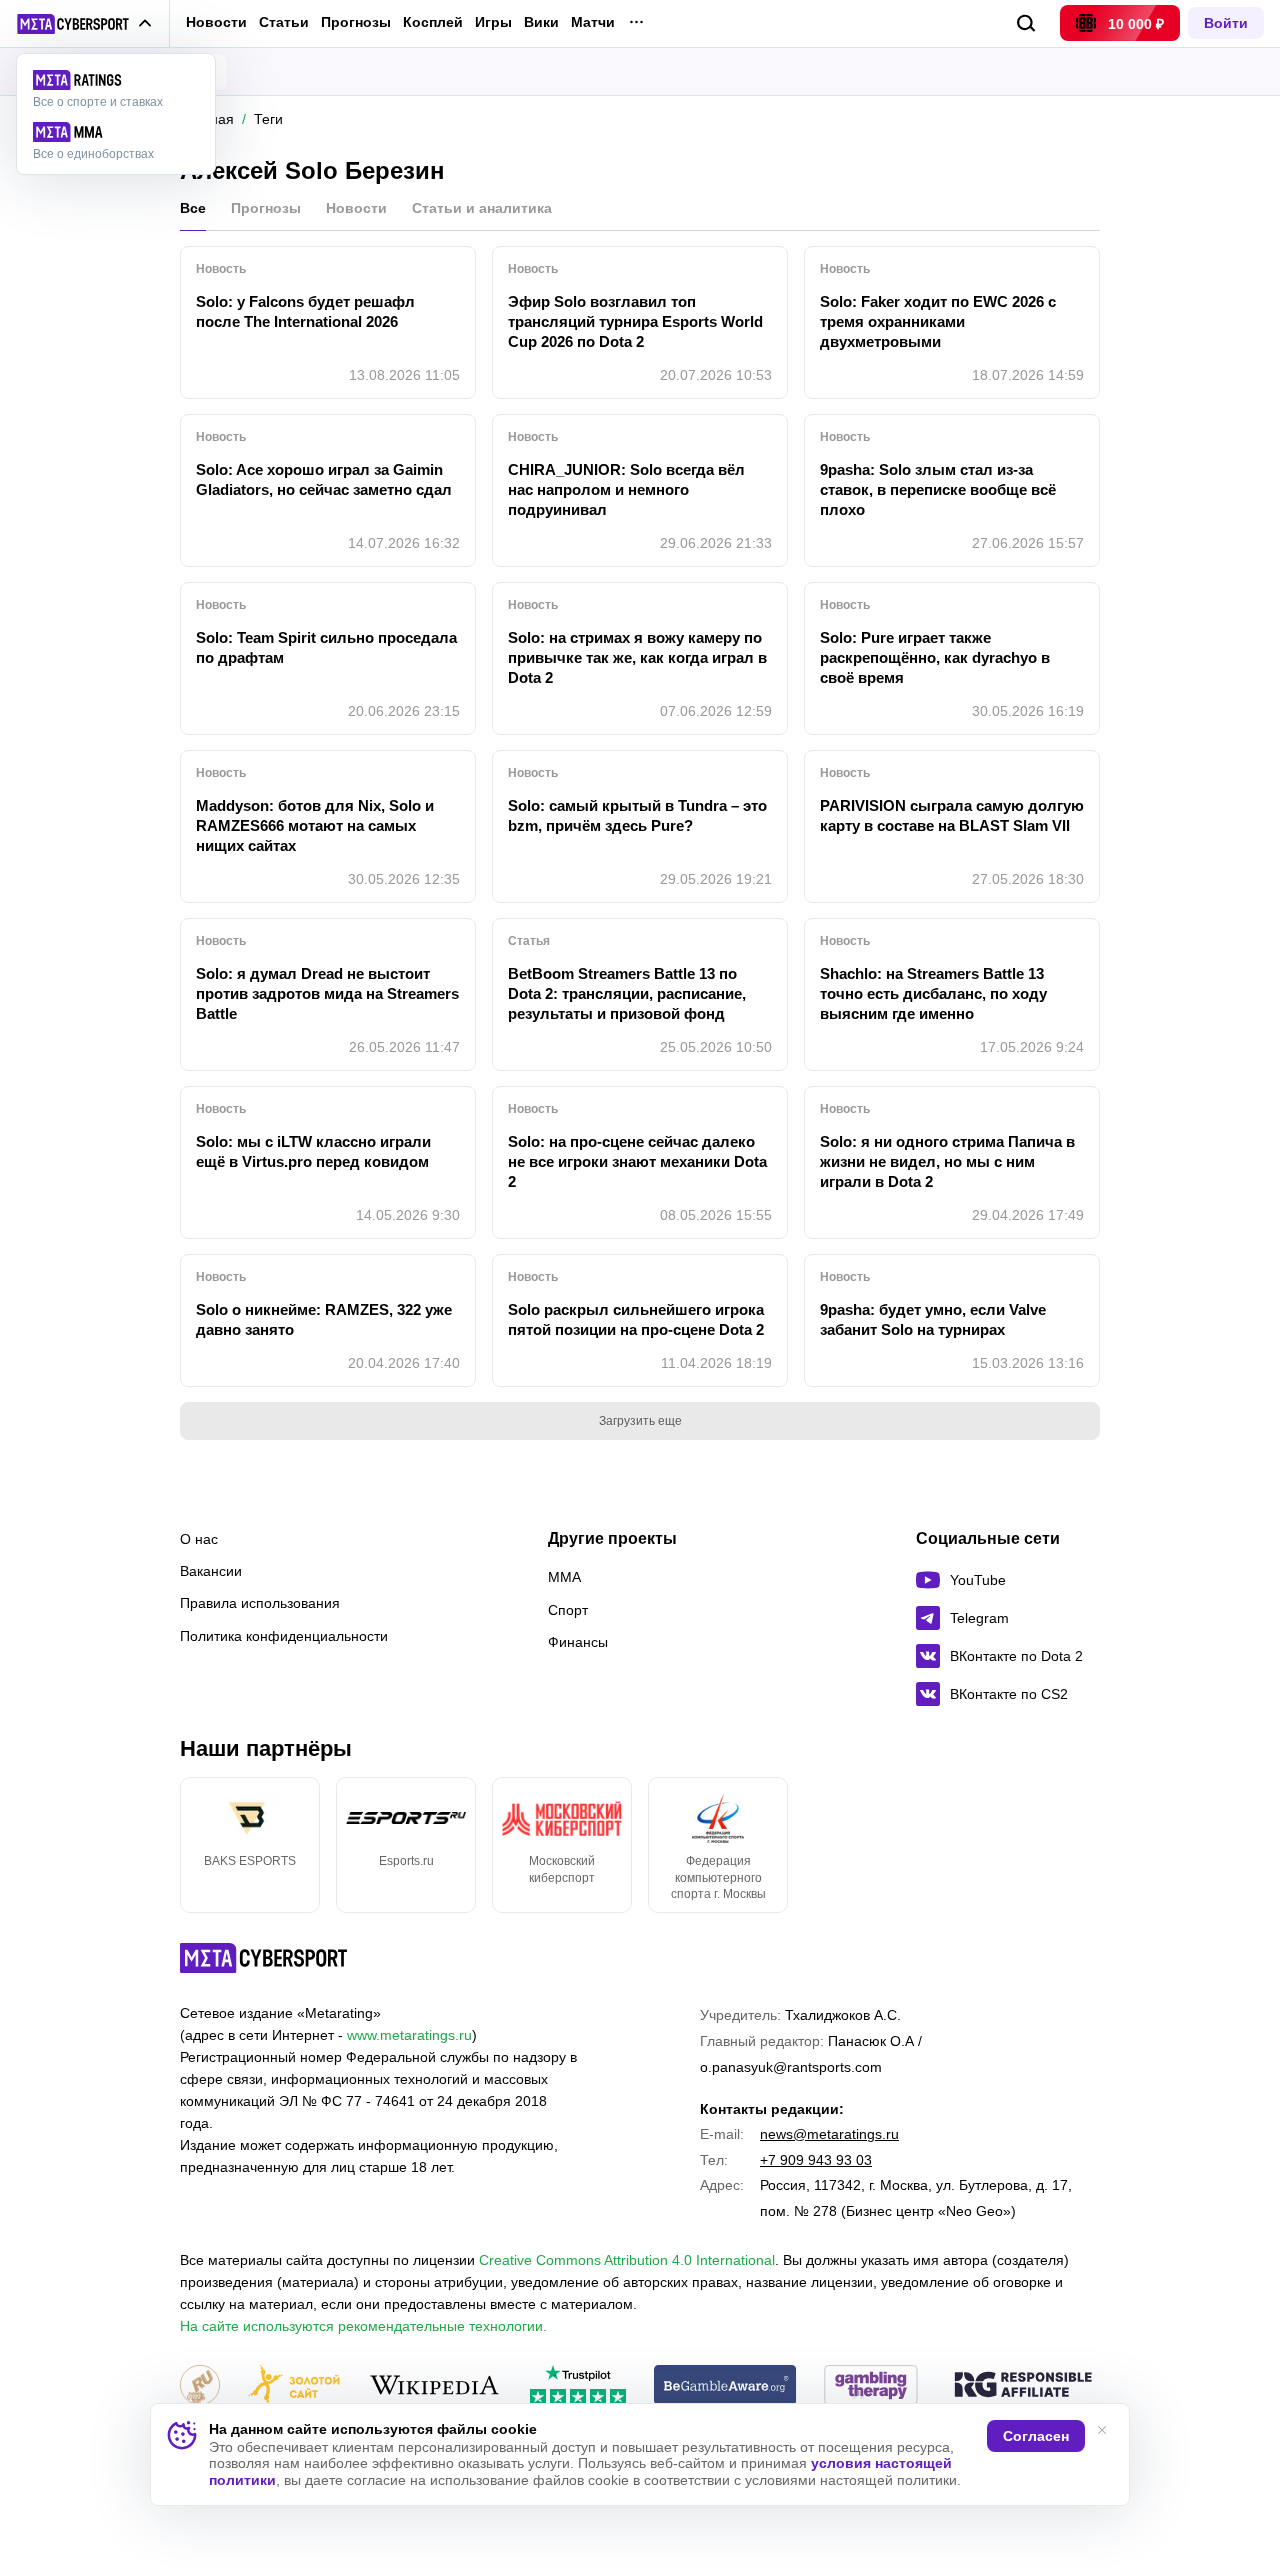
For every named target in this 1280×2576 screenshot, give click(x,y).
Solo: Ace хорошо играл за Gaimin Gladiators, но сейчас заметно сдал (324, 479)
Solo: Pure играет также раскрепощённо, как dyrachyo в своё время (935, 657)
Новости (216, 22)
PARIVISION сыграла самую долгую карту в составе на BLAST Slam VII (952, 815)
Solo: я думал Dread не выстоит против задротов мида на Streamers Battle (327, 993)
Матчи (593, 22)
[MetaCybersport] (263, 1958)
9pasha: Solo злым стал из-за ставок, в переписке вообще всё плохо (938, 489)
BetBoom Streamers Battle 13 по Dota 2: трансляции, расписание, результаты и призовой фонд (627, 993)
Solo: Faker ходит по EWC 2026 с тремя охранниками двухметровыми (938, 321)
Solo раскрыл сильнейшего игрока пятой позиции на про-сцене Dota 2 (636, 1319)
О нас (199, 1539)
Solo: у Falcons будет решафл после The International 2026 (305, 311)
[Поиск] (1026, 23)
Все (193, 208)
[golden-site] (294, 2386)
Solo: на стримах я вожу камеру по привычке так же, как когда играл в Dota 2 (637, 657)
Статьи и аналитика (482, 208)
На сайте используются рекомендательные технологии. (363, 2326)
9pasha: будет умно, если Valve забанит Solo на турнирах (933, 1319)
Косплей (433, 22)
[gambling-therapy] (871, 2386)
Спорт (568, 1610)
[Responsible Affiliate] (1023, 2386)
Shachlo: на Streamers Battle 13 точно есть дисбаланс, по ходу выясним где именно (933, 993)
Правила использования (260, 1603)
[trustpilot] (578, 2386)
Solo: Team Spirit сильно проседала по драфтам (326, 647)
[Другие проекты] (84, 24)
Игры (493, 22)
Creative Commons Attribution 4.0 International (627, 2260)
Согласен (1036, 2436)
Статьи (284, 22)
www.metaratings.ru (409, 2035)
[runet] (200, 2386)
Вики (541, 22)
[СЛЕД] (1100, 1845)
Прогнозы (356, 22)
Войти (1226, 23)
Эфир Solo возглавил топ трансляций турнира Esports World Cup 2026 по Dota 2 (635, 321)
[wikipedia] (434, 2386)
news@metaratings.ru (829, 2134)
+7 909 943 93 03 (816, 2160)
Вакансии (211, 1571)
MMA (564, 1577)
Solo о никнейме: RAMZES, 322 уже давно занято (324, 1319)
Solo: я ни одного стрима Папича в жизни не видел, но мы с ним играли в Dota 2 (947, 1161)
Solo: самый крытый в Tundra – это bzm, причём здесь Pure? (637, 815)
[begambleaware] (725, 2386)
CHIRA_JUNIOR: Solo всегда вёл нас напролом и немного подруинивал (626, 489)
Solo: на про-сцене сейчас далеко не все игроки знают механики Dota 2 (637, 1161)
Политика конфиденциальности (284, 1636)
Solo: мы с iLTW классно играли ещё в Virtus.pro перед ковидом (313, 1151)
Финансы (578, 1642)
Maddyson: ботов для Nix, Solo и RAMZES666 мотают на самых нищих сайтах (315, 825)
